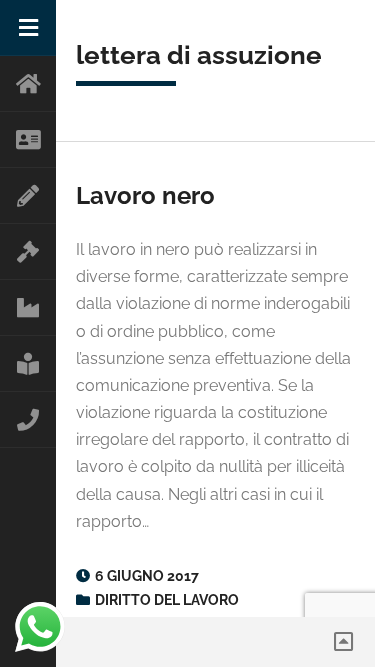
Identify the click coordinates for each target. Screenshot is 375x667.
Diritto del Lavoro (167, 600)
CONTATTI (28, 420)
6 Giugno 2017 (147, 576)
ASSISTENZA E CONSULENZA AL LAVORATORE (28, 252)
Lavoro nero (145, 195)
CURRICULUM (28, 196)
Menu (28, 28)
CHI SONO (28, 140)
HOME (28, 84)
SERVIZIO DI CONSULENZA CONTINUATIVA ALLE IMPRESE (28, 364)
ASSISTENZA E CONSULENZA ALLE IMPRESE (28, 308)
